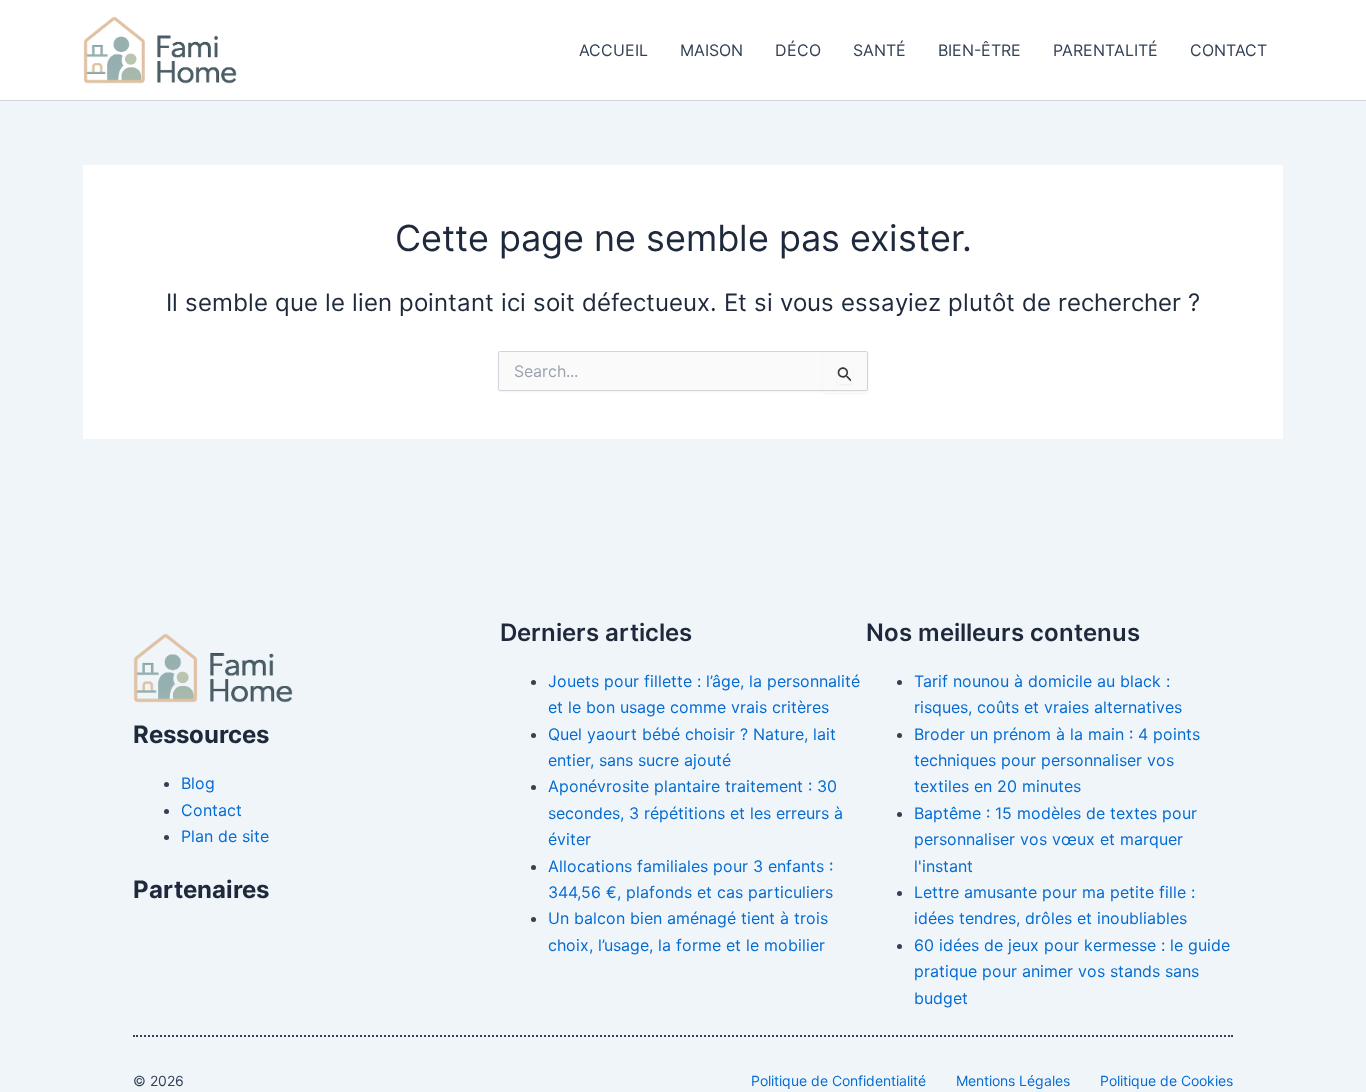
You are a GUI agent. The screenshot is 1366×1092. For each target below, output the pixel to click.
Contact (1228, 50)
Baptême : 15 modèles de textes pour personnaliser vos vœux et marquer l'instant (1055, 839)
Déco (798, 50)
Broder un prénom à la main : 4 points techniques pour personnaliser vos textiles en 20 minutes (1057, 760)
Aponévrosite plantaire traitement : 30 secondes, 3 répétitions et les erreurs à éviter (695, 812)
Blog (198, 783)
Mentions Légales (1013, 1080)
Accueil (613, 50)
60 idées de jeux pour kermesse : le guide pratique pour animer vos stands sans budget (1072, 971)
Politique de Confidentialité (838, 1080)
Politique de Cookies (1166, 1080)
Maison (711, 50)
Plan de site (225, 836)
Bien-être (979, 50)
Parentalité (1105, 50)
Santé (879, 50)
